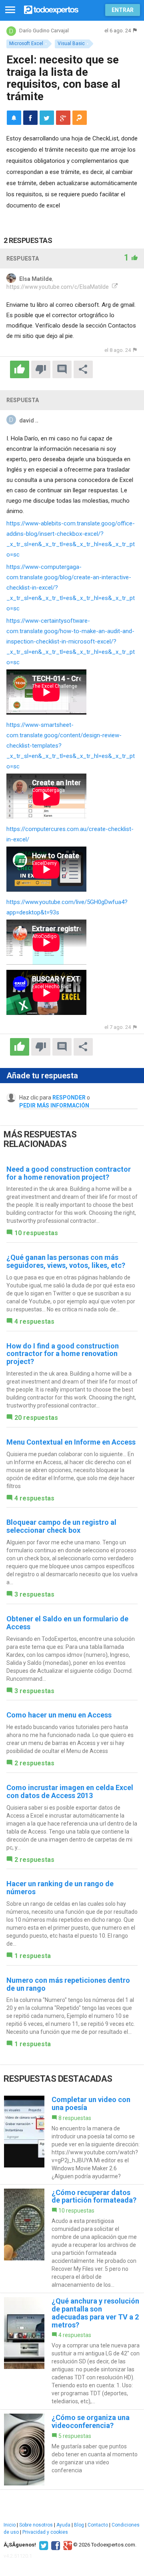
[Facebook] (55, 2545)
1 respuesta (33, 1956)
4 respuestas (34, 1322)
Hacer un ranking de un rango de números (60, 1888)
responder (69, 1098)
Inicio (10, 2525)
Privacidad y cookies (45, 2532)
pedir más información (54, 1105)
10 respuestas (36, 1233)
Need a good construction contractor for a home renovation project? (69, 1173)
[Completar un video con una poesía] (72, 2138)
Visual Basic (71, 43)
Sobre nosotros (36, 2525)
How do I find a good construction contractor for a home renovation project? (63, 1354)
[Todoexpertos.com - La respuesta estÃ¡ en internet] (51, 9)
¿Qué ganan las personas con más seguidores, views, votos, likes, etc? (66, 1261)
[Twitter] (43, 2545)
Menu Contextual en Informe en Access (71, 1442)
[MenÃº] (10, 10)
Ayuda (63, 2525)
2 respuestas (34, 1763)
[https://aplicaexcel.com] (114, 287)
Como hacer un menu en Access (59, 1715)
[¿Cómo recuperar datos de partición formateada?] (72, 2239)
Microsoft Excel (26, 43)
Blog (79, 2525)
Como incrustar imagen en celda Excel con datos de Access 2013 (70, 1791)
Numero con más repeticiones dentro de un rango (68, 1984)
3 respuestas (34, 1594)
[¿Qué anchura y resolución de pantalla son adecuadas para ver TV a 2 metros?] (72, 2351)
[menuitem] (30, 118)
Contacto (98, 2525)
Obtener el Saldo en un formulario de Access (67, 1623)
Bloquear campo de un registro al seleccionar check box (61, 1526)
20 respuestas (36, 1418)
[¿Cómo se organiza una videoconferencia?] (72, 2450)
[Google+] (67, 2545)
